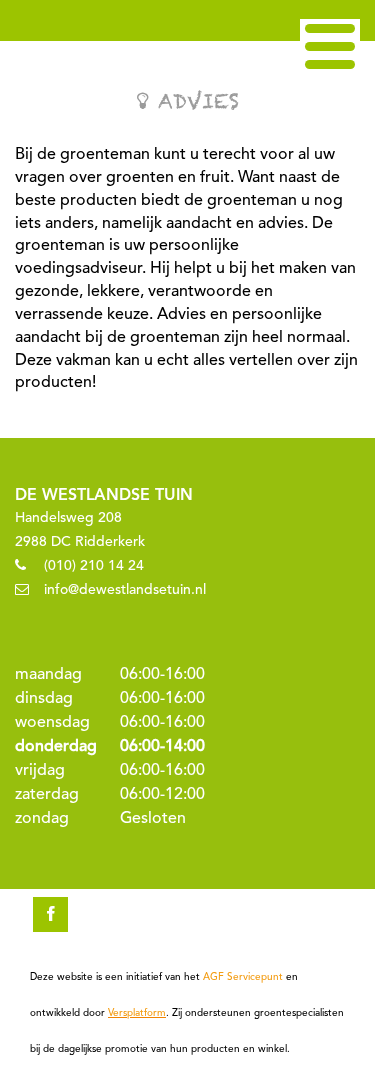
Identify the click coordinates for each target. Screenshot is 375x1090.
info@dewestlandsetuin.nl (125, 590)
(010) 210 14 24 (94, 566)
